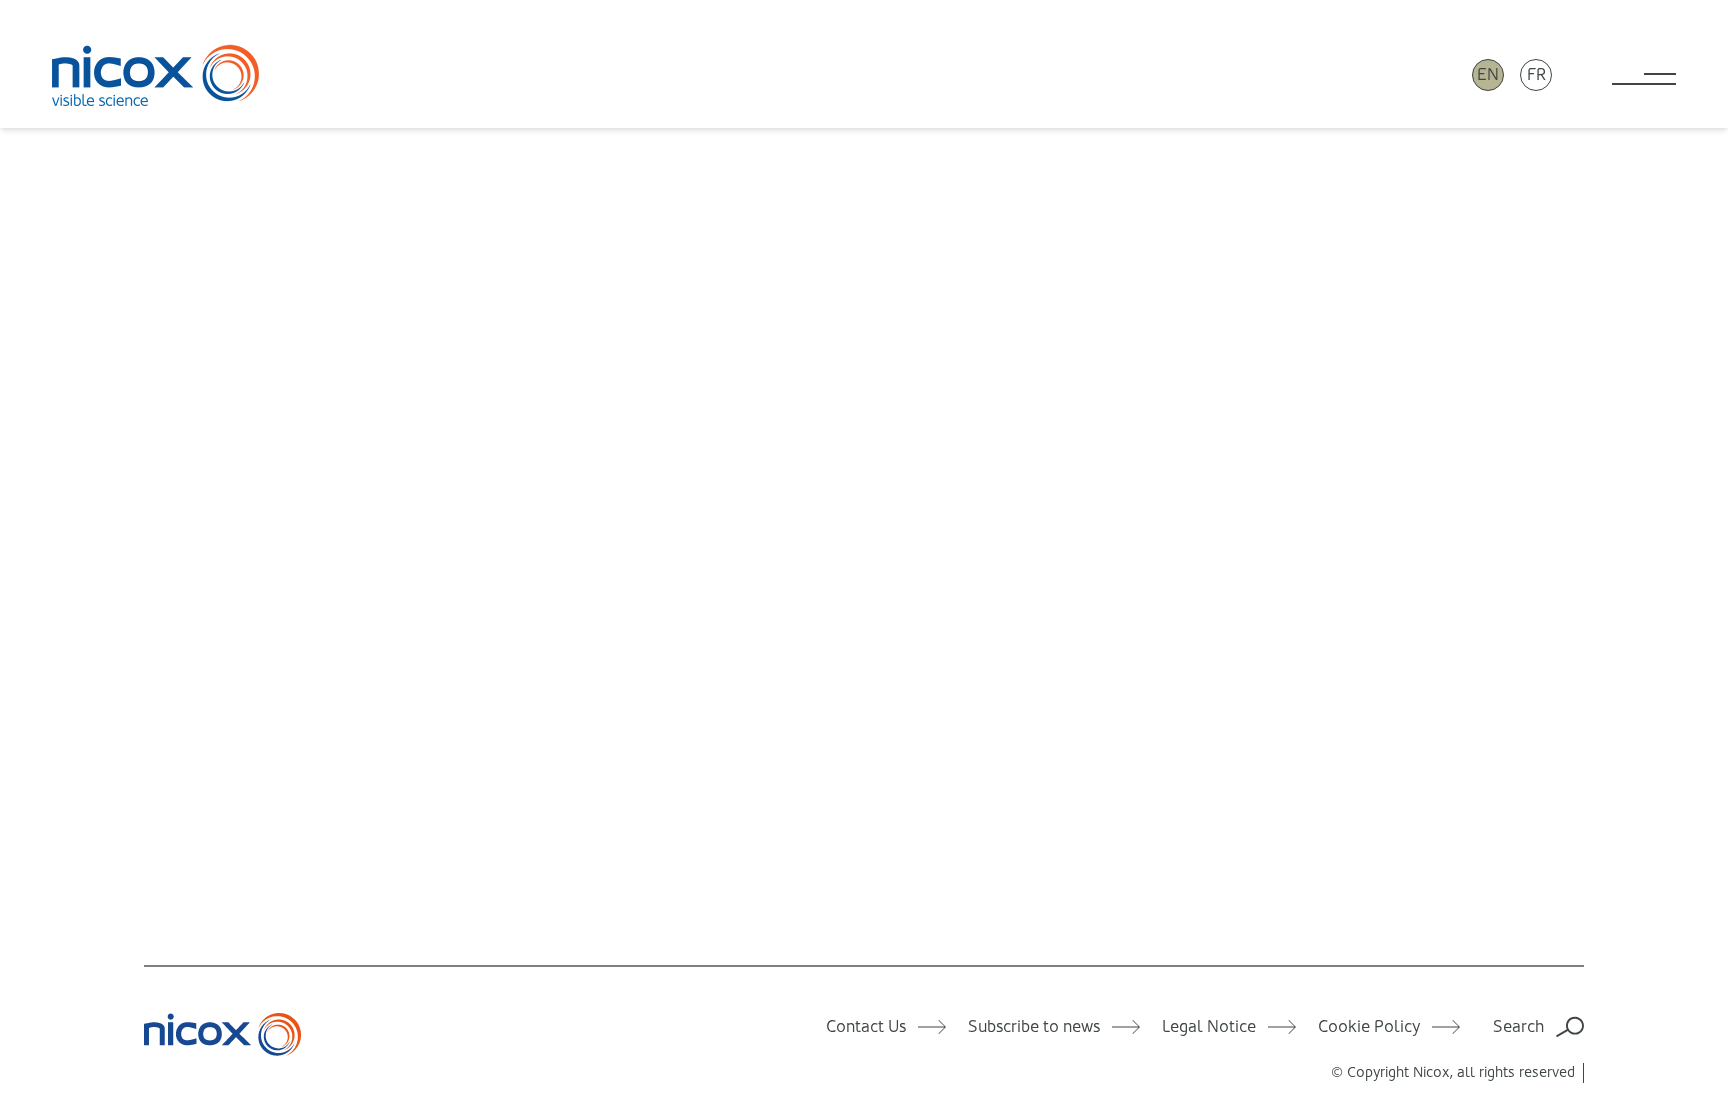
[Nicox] (156, 75)
